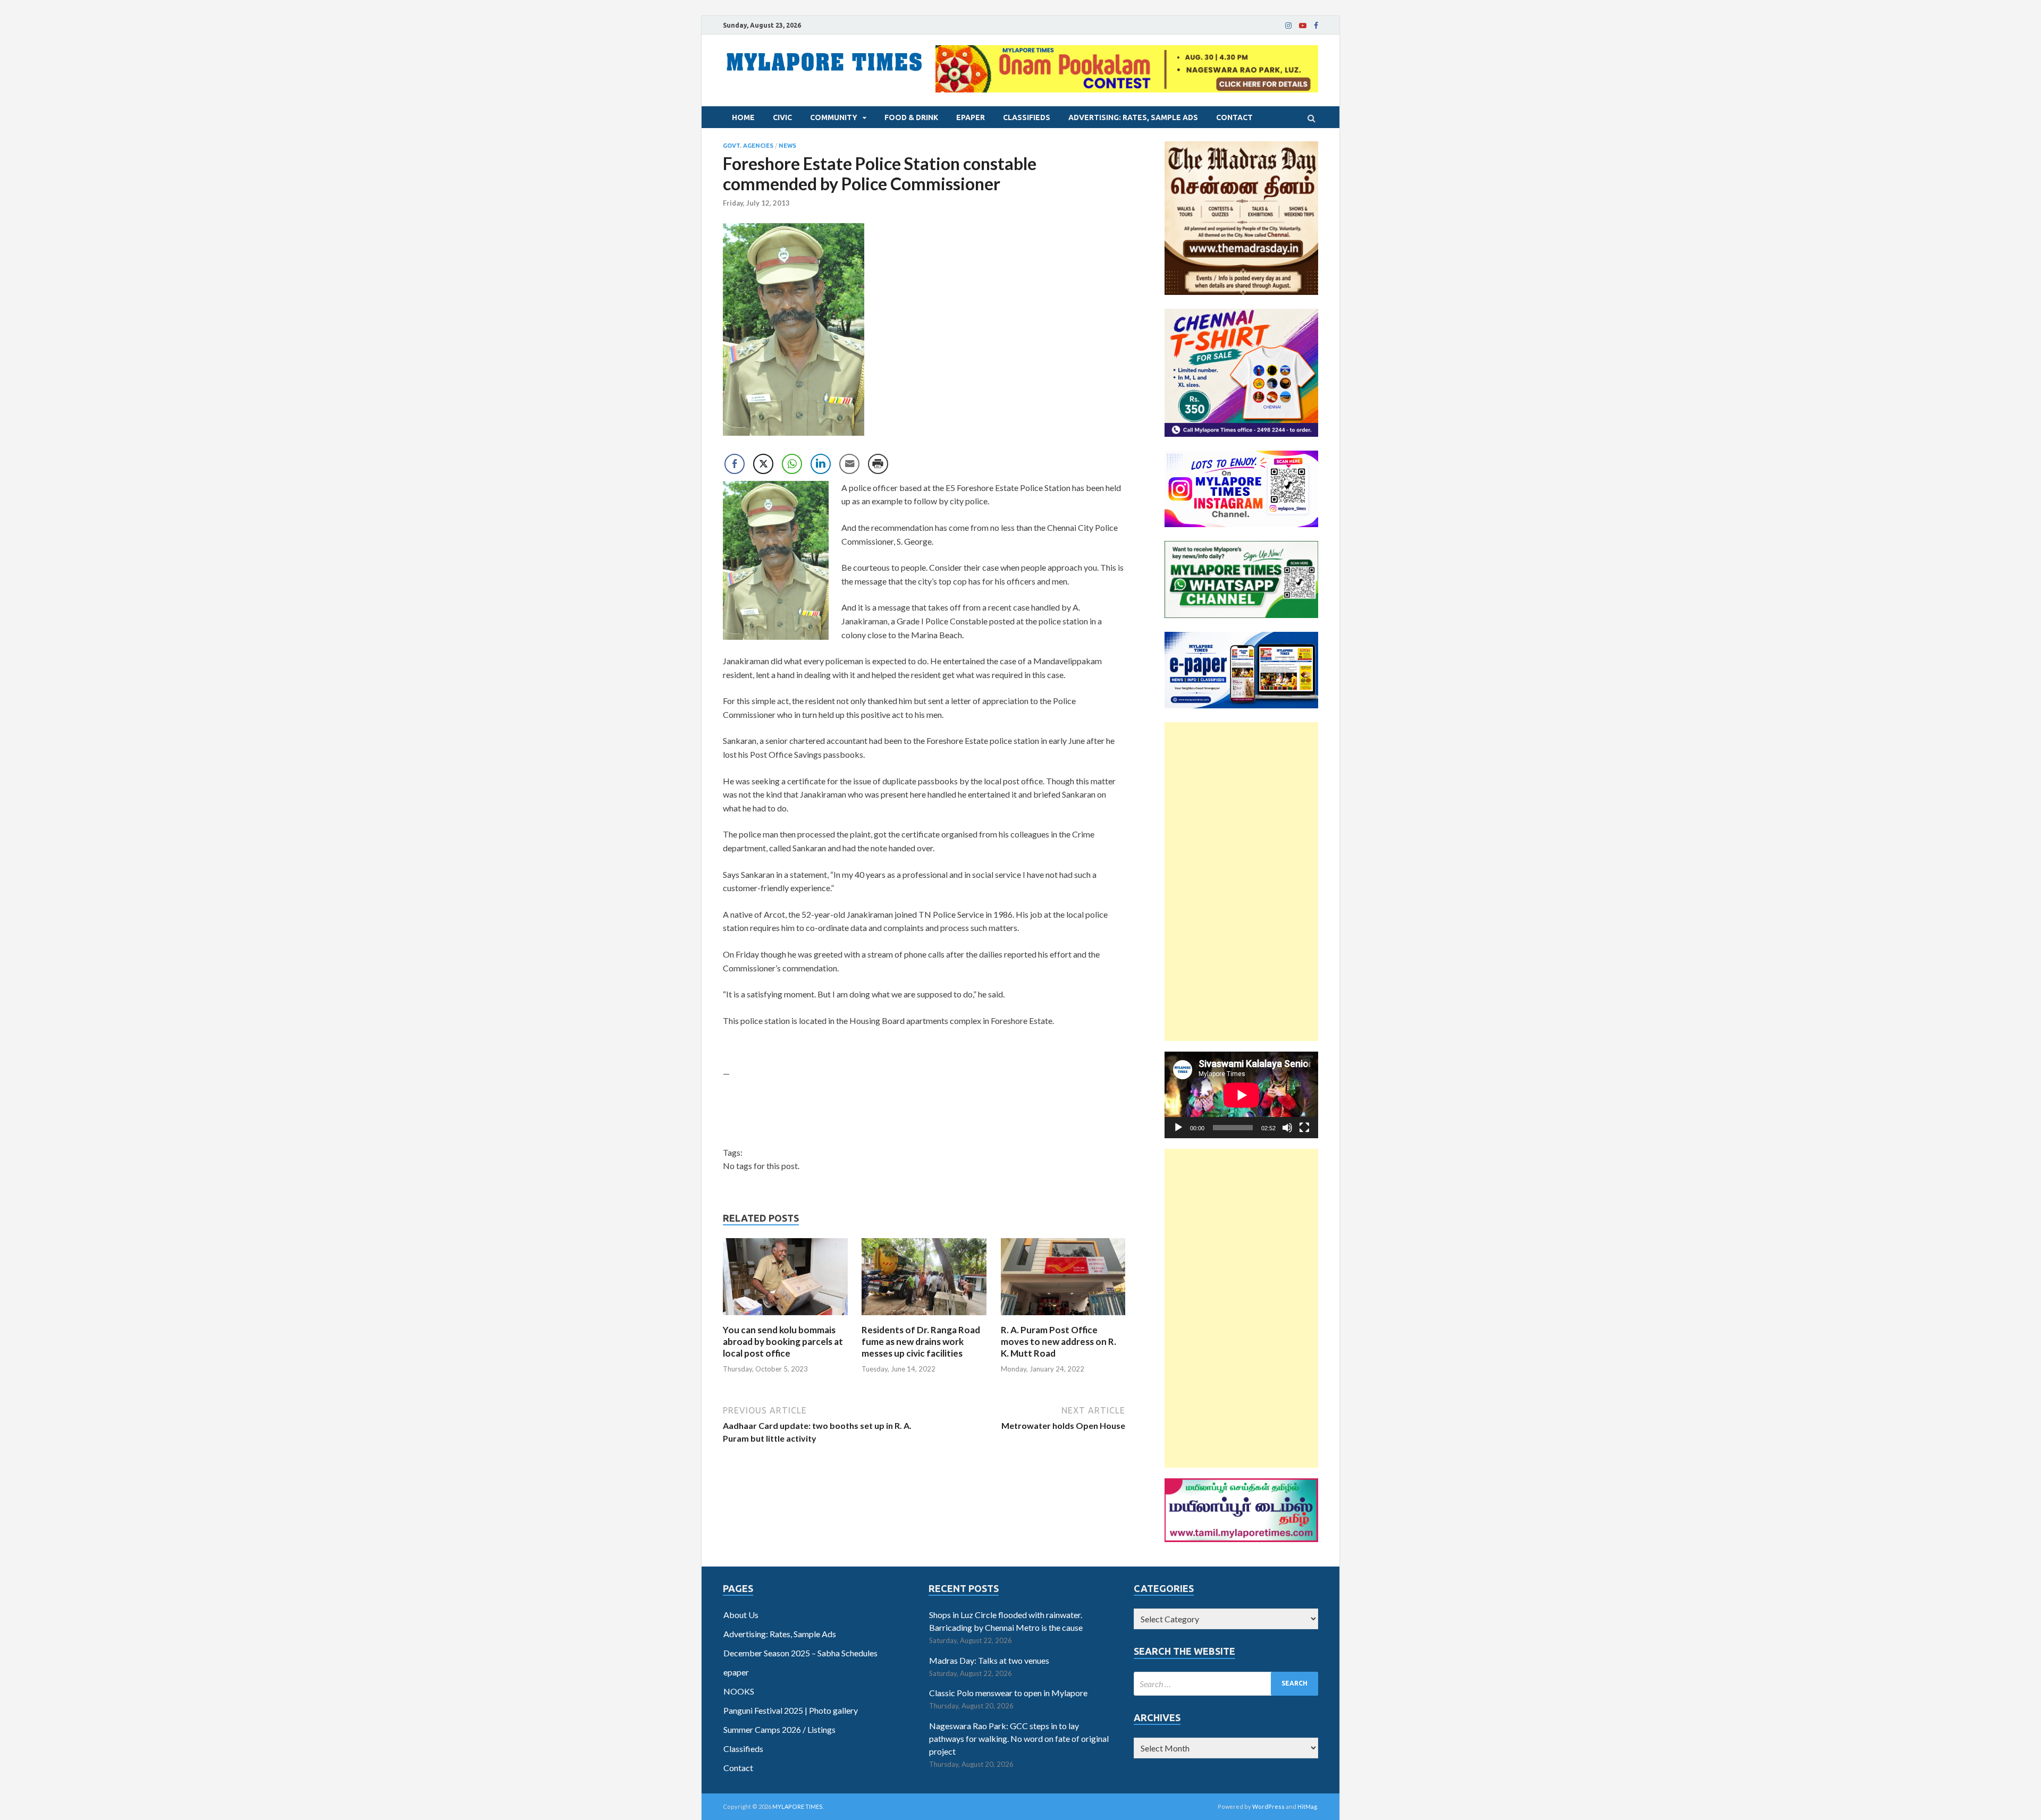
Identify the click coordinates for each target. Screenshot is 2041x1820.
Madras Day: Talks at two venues (989, 1660)
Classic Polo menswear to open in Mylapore (1008, 1693)
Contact (1234, 117)
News (787, 146)
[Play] (1178, 1128)
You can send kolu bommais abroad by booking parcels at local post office (783, 1341)
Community (834, 117)
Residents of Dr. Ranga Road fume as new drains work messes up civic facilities (921, 1341)
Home (743, 117)
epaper (971, 117)
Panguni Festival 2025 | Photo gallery (791, 1710)
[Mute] (1287, 1128)
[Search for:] (1226, 1684)
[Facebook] (1316, 26)
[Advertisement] (1241, 882)
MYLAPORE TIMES (798, 1806)
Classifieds (1027, 117)
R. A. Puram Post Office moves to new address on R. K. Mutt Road (1059, 1341)
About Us (741, 1615)
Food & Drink (911, 117)
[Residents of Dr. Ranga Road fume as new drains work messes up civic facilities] (924, 1318)
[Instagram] (1288, 26)
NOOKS (739, 1691)
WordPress (1268, 1806)
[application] (1241, 1095)
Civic (782, 117)
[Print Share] (878, 464)
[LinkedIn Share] (821, 464)
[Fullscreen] (1304, 1128)
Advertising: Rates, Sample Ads (1133, 117)
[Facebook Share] (735, 464)
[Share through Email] (849, 464)
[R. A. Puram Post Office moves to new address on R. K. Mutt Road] (1063, 1318)
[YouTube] (1303, 26)
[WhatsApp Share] (792, 464)
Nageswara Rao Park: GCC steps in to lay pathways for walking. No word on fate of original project (1019, 1738)
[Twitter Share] (763, 464)
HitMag (1307, 1806)
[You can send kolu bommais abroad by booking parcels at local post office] (785, 1318)
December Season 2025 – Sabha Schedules (800, 1653)
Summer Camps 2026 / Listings (779, 1729)
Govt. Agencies (748, 146)
